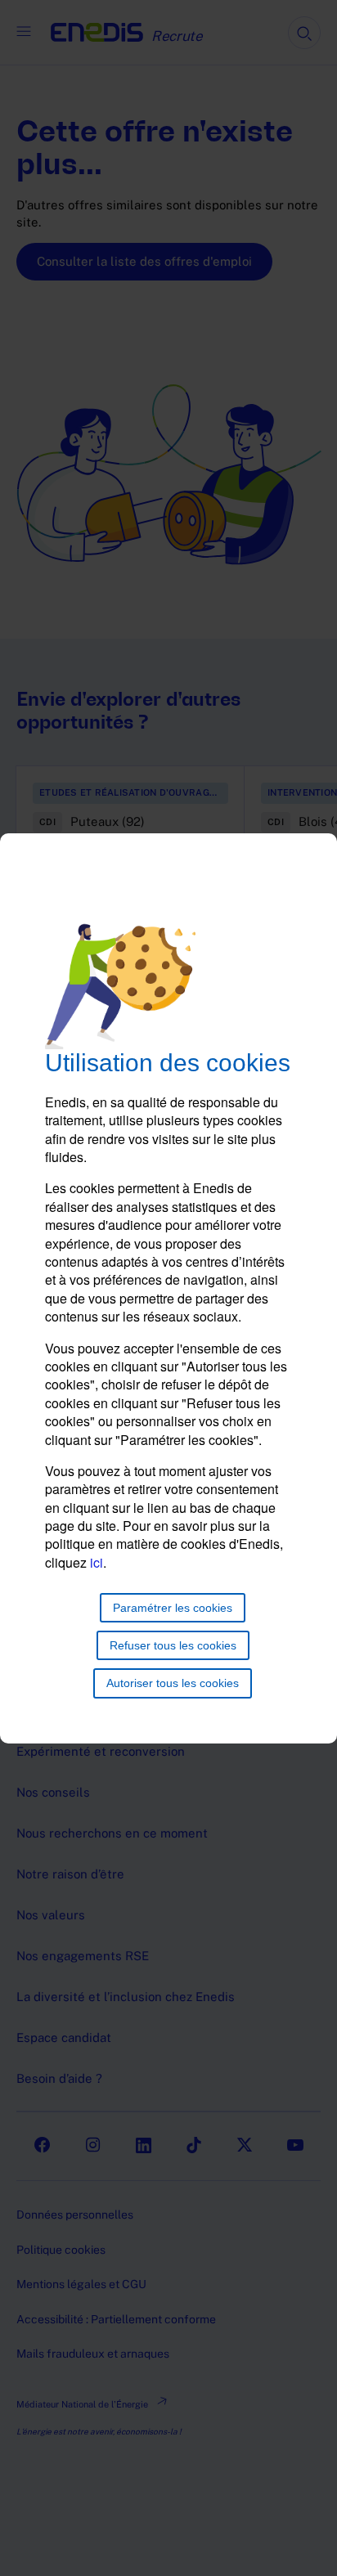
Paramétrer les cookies (173, 1608)
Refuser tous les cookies (173, 1645)
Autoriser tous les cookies (173, 1683)
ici (97, 1562)
